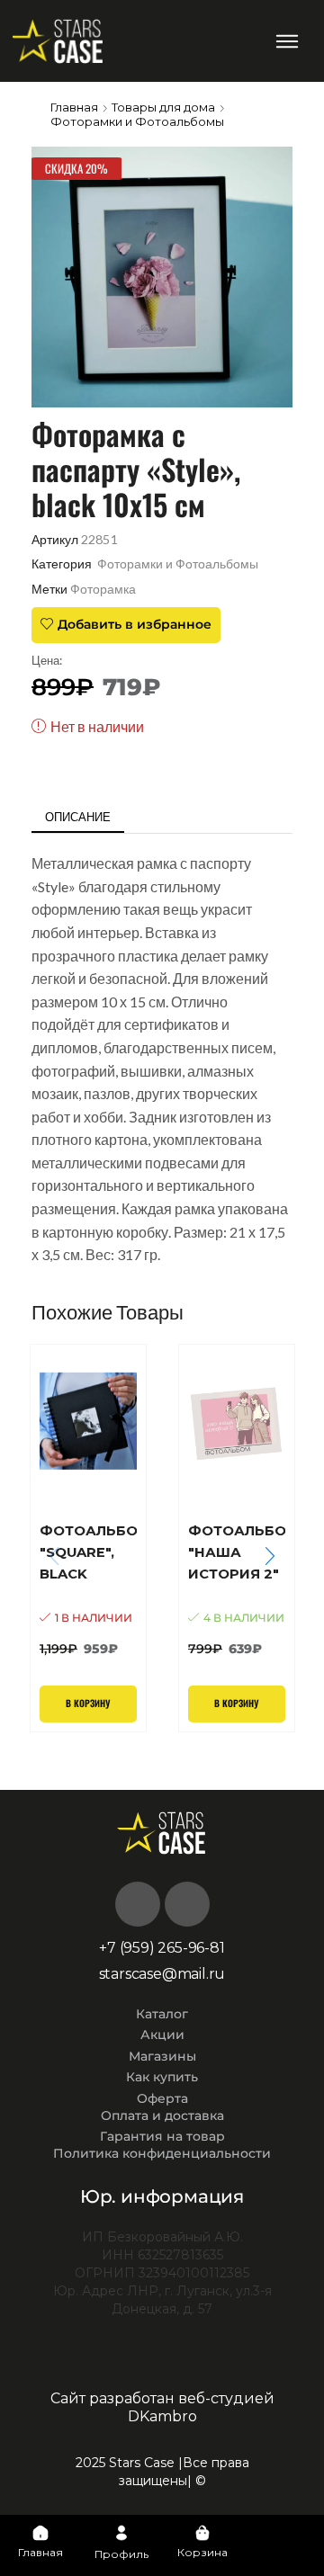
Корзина (202, 2552)
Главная (74, 107)
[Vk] (138, 1904)
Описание (78, 817)
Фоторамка (103, 589)
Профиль (121, 2554)
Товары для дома (163, 107)
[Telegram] (187, 1904)
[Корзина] (202, 2533)
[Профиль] (121, 2533)
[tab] (78, 817)
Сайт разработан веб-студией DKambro (162, 2407)
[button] (288, 41)
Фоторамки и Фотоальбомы (137, 121)
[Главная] (40, 2533)
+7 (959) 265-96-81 (162, 1948)
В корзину (88, 1704)
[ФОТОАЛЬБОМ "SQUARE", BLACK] (88, 1589)
